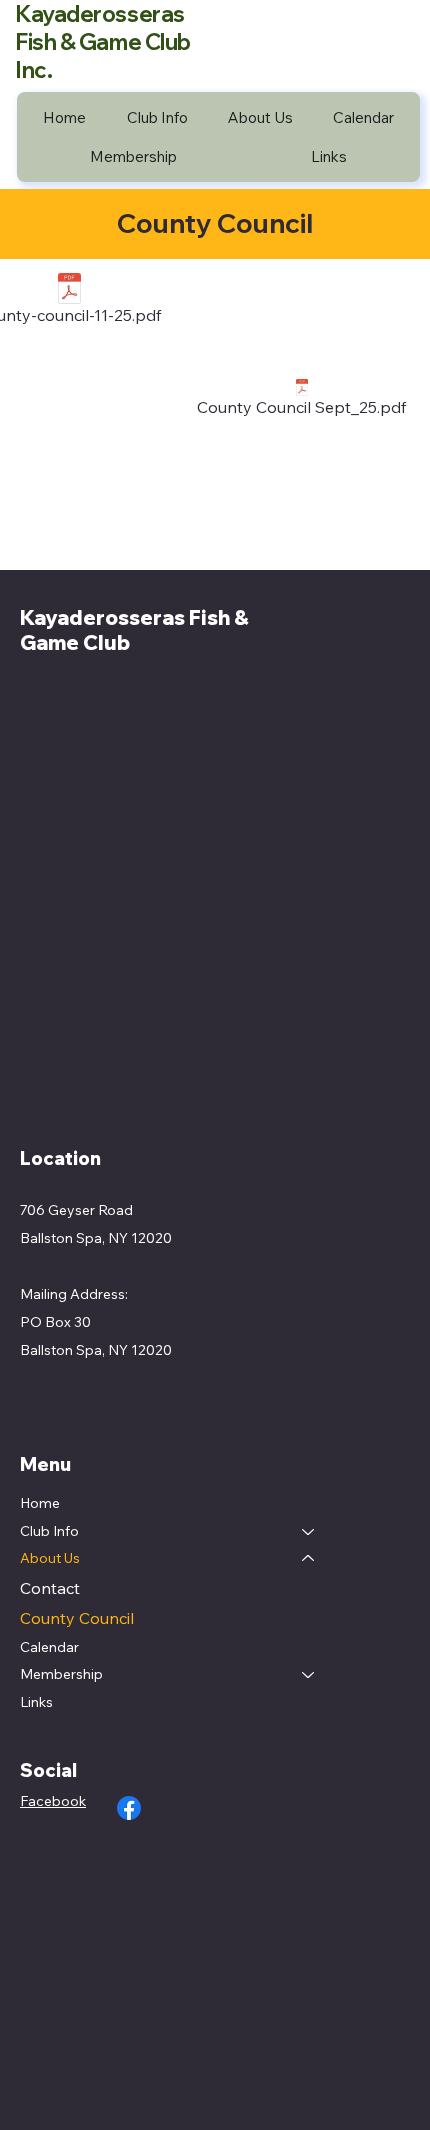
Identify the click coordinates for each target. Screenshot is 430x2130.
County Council (77, 1618)
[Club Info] (309, 1532)
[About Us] (309, 1559)
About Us (50, 1558)
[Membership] (309, 1675)
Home (40, 1503)
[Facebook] (129, 1808)
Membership (61, 1674)
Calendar (49, 1647)
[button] (157, 117)
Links (36, 1702)
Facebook (53, 1801)
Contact (50, 1588)
